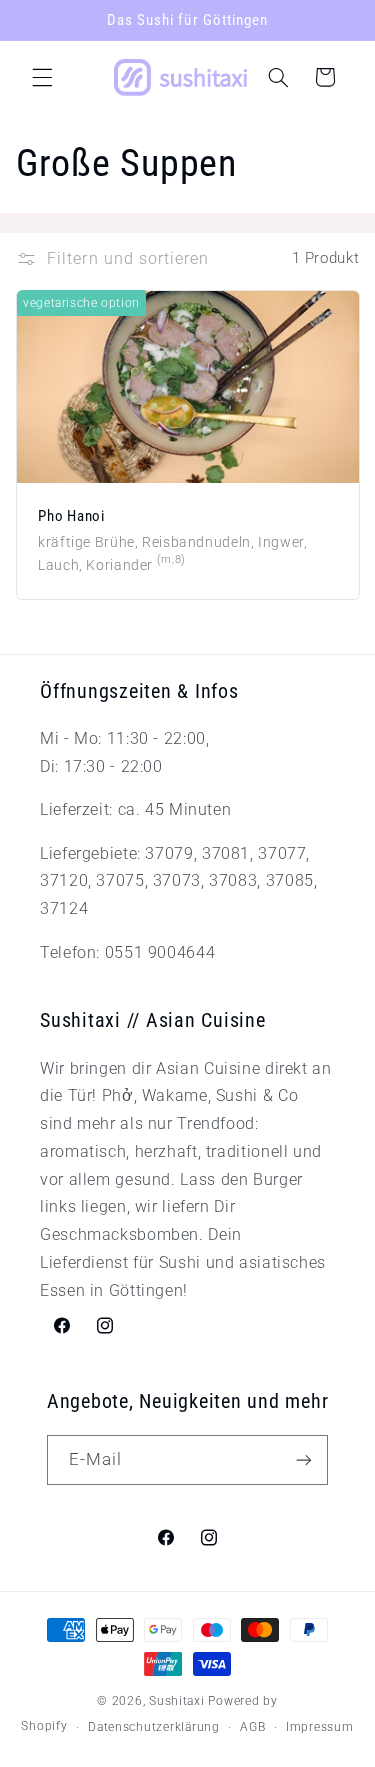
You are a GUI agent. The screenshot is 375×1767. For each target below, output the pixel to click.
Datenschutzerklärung (154, 1727)
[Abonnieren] (304, 1459)
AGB (252, 1727)
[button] (42, 77)
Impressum (320, 1727)
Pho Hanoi (71, 516)
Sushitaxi (177, 1701)
